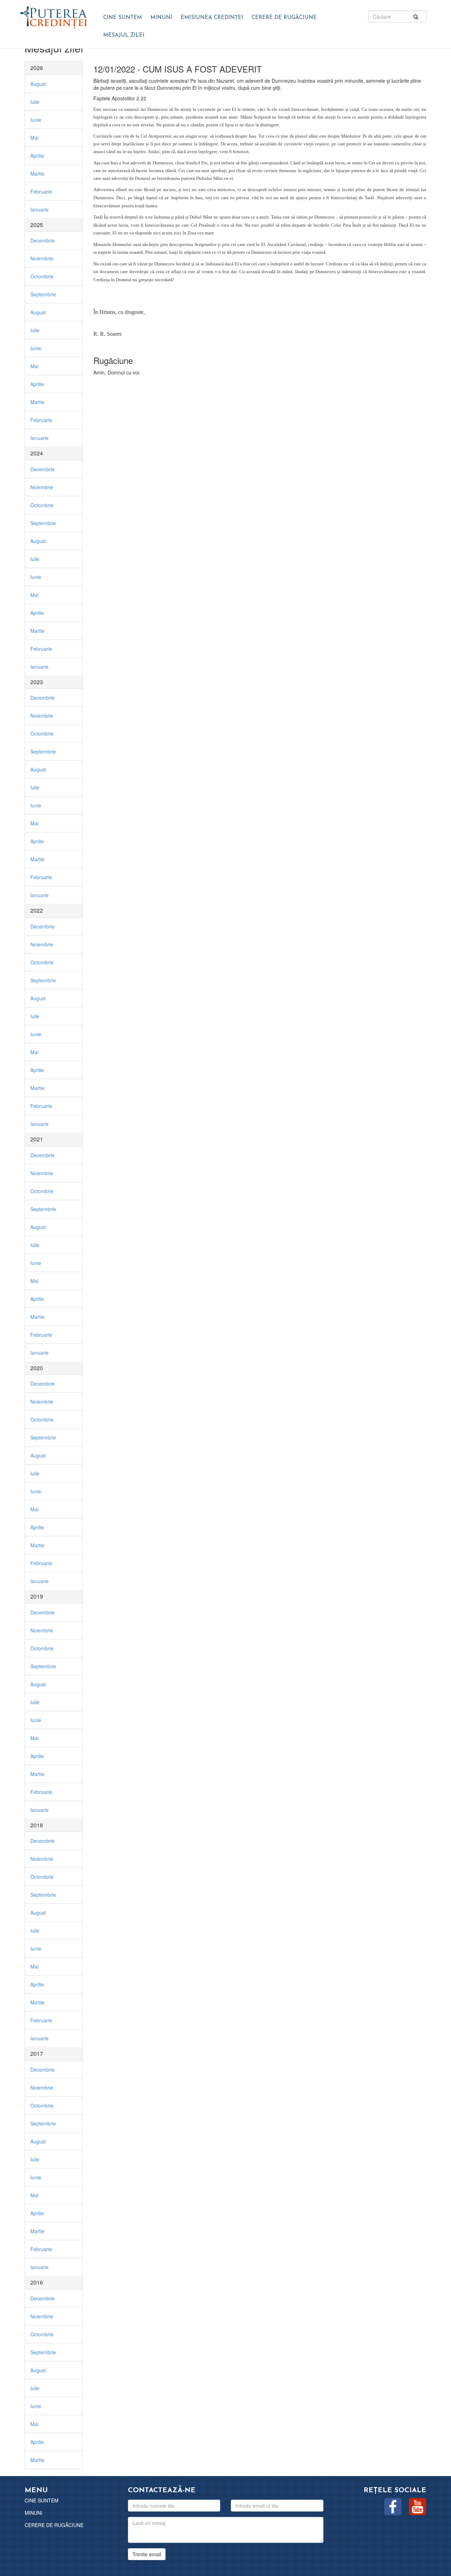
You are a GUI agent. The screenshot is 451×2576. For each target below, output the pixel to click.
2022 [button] (37, 910)
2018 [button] (37, 1825)
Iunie (36, 120)
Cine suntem (123, 18)
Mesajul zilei (124, 35)
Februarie (41, 191)
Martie (37, 174)
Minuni (161, 18)
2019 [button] (37, 1596)
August (38, 84)
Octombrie (42, 276)
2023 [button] (37, 682)
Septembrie (43, 294)
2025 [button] (37, 225)
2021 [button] (37, 1139)
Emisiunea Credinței (212, 18)
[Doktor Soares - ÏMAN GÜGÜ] (54, 16)
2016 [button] (37, 2282)
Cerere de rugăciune (284, 18)
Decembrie (42, 240)
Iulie (35, 102)
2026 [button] (37, 68)
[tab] (54, 68)
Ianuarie (39, 209)
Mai (34, 138)
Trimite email (147, 2554)
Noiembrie (42, 258)
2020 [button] (37, 1368)
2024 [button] (37, 453)
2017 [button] (37, 2054)
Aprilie (37, 156)
